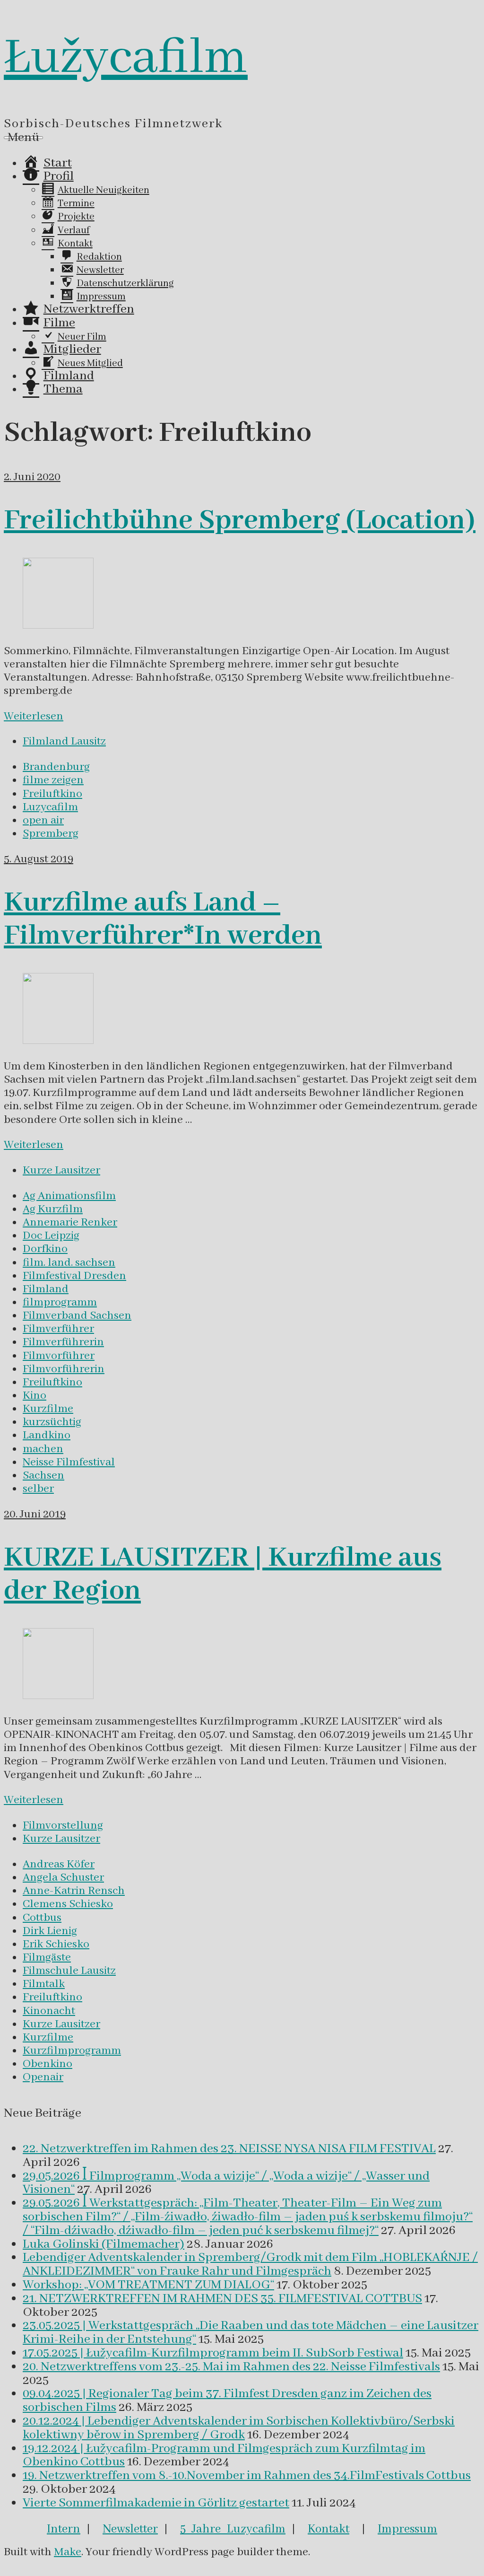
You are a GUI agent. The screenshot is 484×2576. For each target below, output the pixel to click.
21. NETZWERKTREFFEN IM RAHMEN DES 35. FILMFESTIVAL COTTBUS (222, 2299)
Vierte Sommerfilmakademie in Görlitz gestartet (156, 2503)
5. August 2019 (39, 859)
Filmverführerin (63, 1342)
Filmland (46, 1289)
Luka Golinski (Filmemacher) (104, 2244)
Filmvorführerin (64, 1369)
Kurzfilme (48, 1409)
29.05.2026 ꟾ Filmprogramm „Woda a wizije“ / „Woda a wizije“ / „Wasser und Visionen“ (226, 2183)
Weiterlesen (34, 716)
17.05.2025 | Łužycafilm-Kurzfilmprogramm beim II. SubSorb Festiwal (213, 2353)
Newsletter (130, 2529)
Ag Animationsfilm (69, 1196)
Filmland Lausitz (64, 741)
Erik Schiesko (56, 1944)
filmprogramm (60, 1302)
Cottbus (42, 1918)
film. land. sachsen (69, 1263)
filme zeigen (53, 780)
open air (43, 820)
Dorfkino (45, 1249)
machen (43, 1449)
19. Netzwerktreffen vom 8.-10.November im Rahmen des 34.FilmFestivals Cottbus (247, 2476)
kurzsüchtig (52, 1422)
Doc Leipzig (51, 1236)
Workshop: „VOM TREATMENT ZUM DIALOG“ (148, 2285)
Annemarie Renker (70, 1222)
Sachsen (43, 1476)
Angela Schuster (63, 1878)
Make (68, 2552)
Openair (43, 2077)
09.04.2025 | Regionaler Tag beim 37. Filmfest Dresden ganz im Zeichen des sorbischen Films (227, 2401)
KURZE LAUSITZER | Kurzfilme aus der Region (223, 1575)
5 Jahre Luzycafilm (233, 2529)
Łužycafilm (126, 58)
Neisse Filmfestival (69, 1462)
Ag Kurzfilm (53, 1209)
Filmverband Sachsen (77, 1316)
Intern (64, 2529)
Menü (23, 138)
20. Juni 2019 (35, 1514)
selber (38, 1489)
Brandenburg (56, 767)
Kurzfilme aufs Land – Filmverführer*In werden (163, 920)
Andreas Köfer (59, 1864)
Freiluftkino (52, 794)
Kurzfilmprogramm (72, 2051)
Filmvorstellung (63, 1826)
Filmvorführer (59, 1356)
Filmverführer (58, 1329)
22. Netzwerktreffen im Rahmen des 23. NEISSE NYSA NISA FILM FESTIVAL (229, 2149)
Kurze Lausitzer (61, 1170)
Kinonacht (49, 2011)
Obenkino (48, 2064)
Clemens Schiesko (68, 1904)
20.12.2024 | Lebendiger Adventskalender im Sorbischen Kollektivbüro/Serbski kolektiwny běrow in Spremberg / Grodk (239, 2428)
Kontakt (328, 2529)
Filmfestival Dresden (74, 1276)
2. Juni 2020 (32, 477)
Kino (35, 1396)
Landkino (47, 1435)
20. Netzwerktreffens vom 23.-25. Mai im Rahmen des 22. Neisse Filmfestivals (231, 2367)
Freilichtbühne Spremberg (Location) (240, 521)
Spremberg (51, 834)
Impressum (407, 2529)
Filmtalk (44, 1984)
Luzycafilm (50, 807)
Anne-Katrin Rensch (74, 1891)
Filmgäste (47, 1958)
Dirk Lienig (50, 1931)
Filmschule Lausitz (69, 1971)
